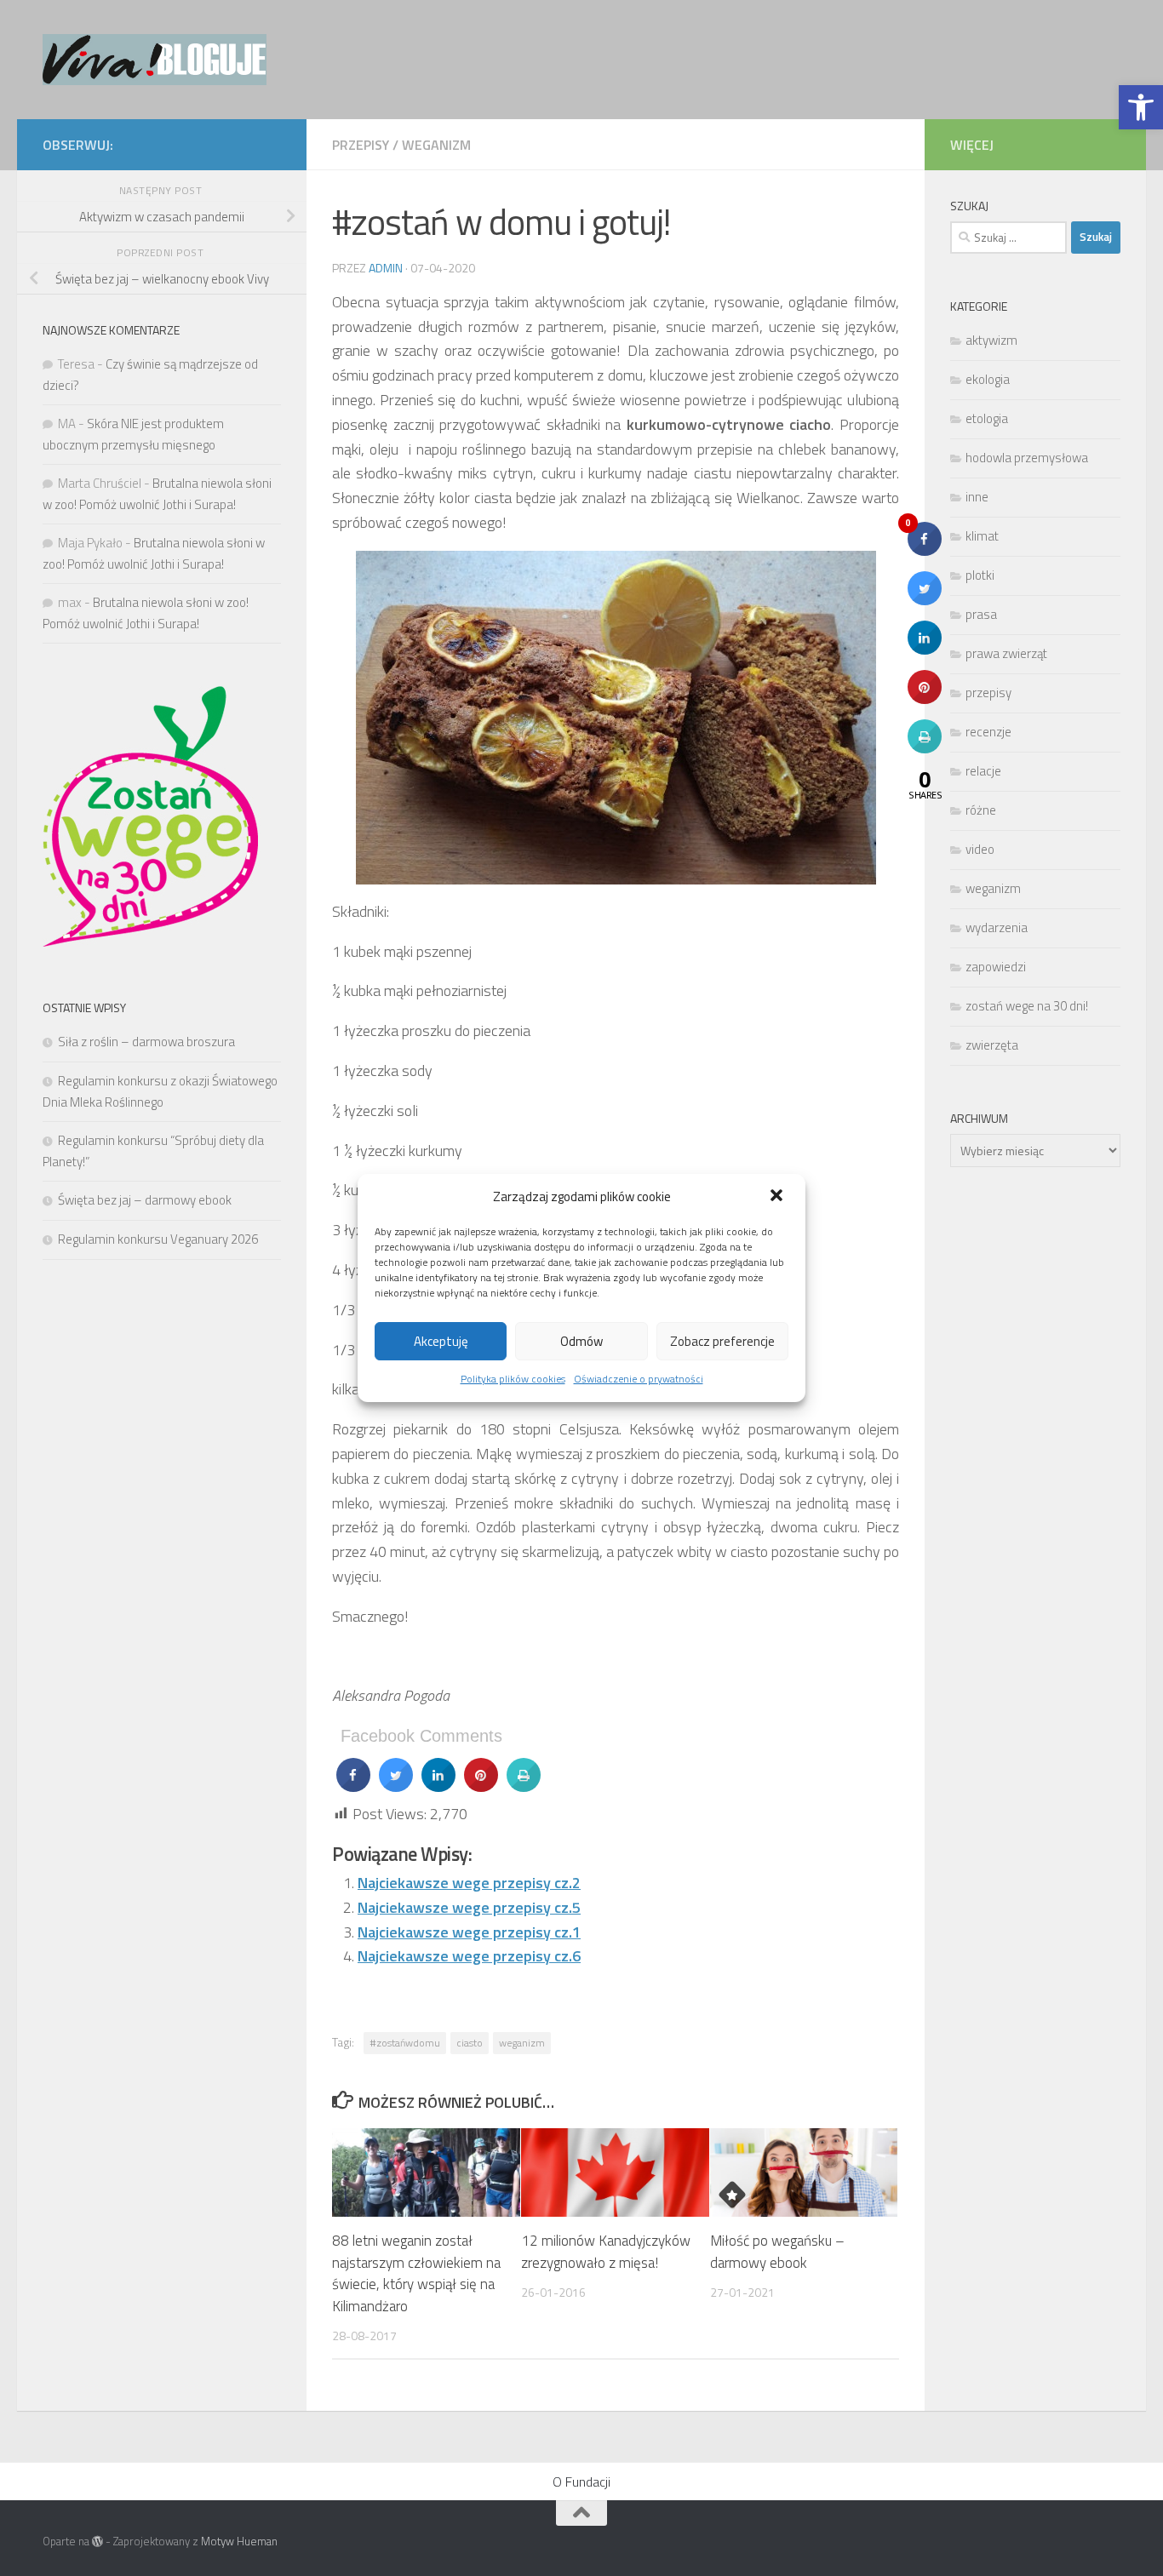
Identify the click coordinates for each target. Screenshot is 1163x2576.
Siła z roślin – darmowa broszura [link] (146, 1042)
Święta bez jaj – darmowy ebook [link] (145, 1200)
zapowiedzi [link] (996, 967)
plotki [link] (980, 575)
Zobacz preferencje (722, 1341)
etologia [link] (987, 418)
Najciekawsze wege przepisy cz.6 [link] (469, 1956)
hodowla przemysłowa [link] (1027, 458)
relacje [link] (983, 771)
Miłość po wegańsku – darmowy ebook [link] (777, 2252)
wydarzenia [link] (997, 927)
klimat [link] (982, 536)
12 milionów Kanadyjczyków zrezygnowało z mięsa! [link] (606, 2252)
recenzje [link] (988, 732)
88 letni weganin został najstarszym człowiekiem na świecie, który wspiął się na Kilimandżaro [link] (416, 2273)
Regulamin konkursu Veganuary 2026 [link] (158, 1239)
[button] (778, 1197)
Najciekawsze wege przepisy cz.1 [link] (469, 1932)
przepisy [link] (361, 145)
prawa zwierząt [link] (1006, 653)
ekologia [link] (988, 379)
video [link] (980, 849)
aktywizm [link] (991, 340)
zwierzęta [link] (992, 1045)
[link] (1141, 107)
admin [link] (386, 268)
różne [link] (981, 810)
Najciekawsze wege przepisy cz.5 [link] (469, 1907)
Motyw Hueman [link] (239, 2541)
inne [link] (977, 497)
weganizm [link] (436, 145)
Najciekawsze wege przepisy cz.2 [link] (469, 1883)
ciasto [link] (470, 2043)
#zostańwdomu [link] (405, 2043)
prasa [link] (981, 614)
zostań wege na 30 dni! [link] (1027, 1006)
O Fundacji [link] (581, 2482)
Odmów (581, 1341)
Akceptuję (441, 1341)
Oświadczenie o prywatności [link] (639, 1379)
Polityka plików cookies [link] (513, 1379)
